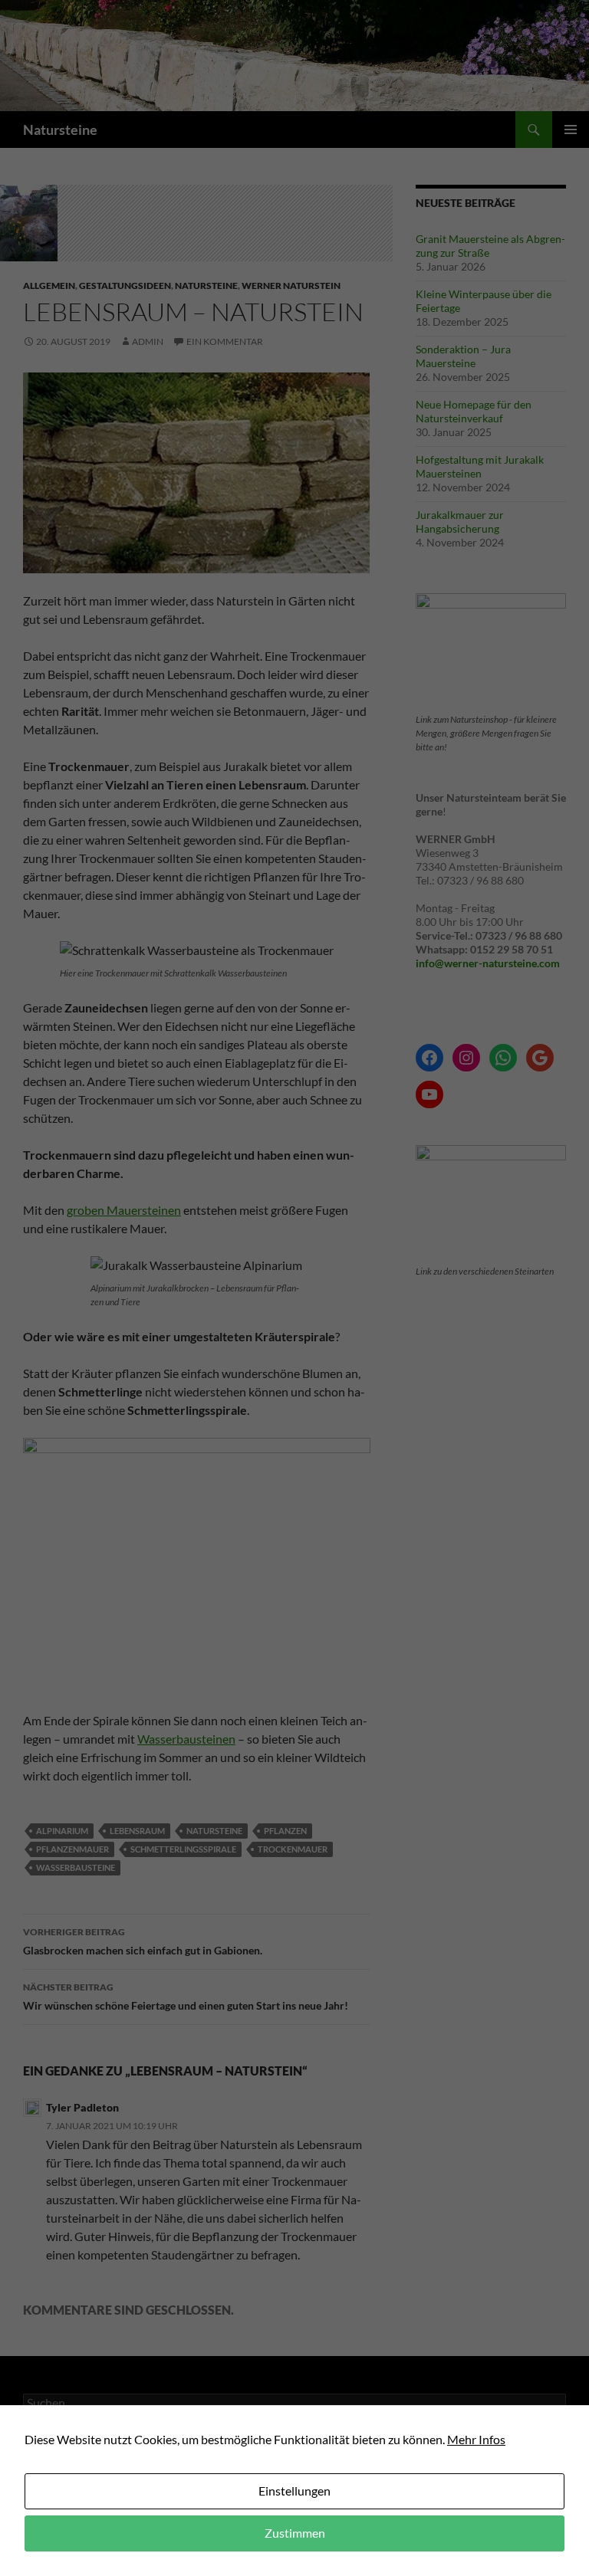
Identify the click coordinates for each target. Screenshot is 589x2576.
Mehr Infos (476, 2439)
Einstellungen (294, 2491)
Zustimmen (295, 2533)
